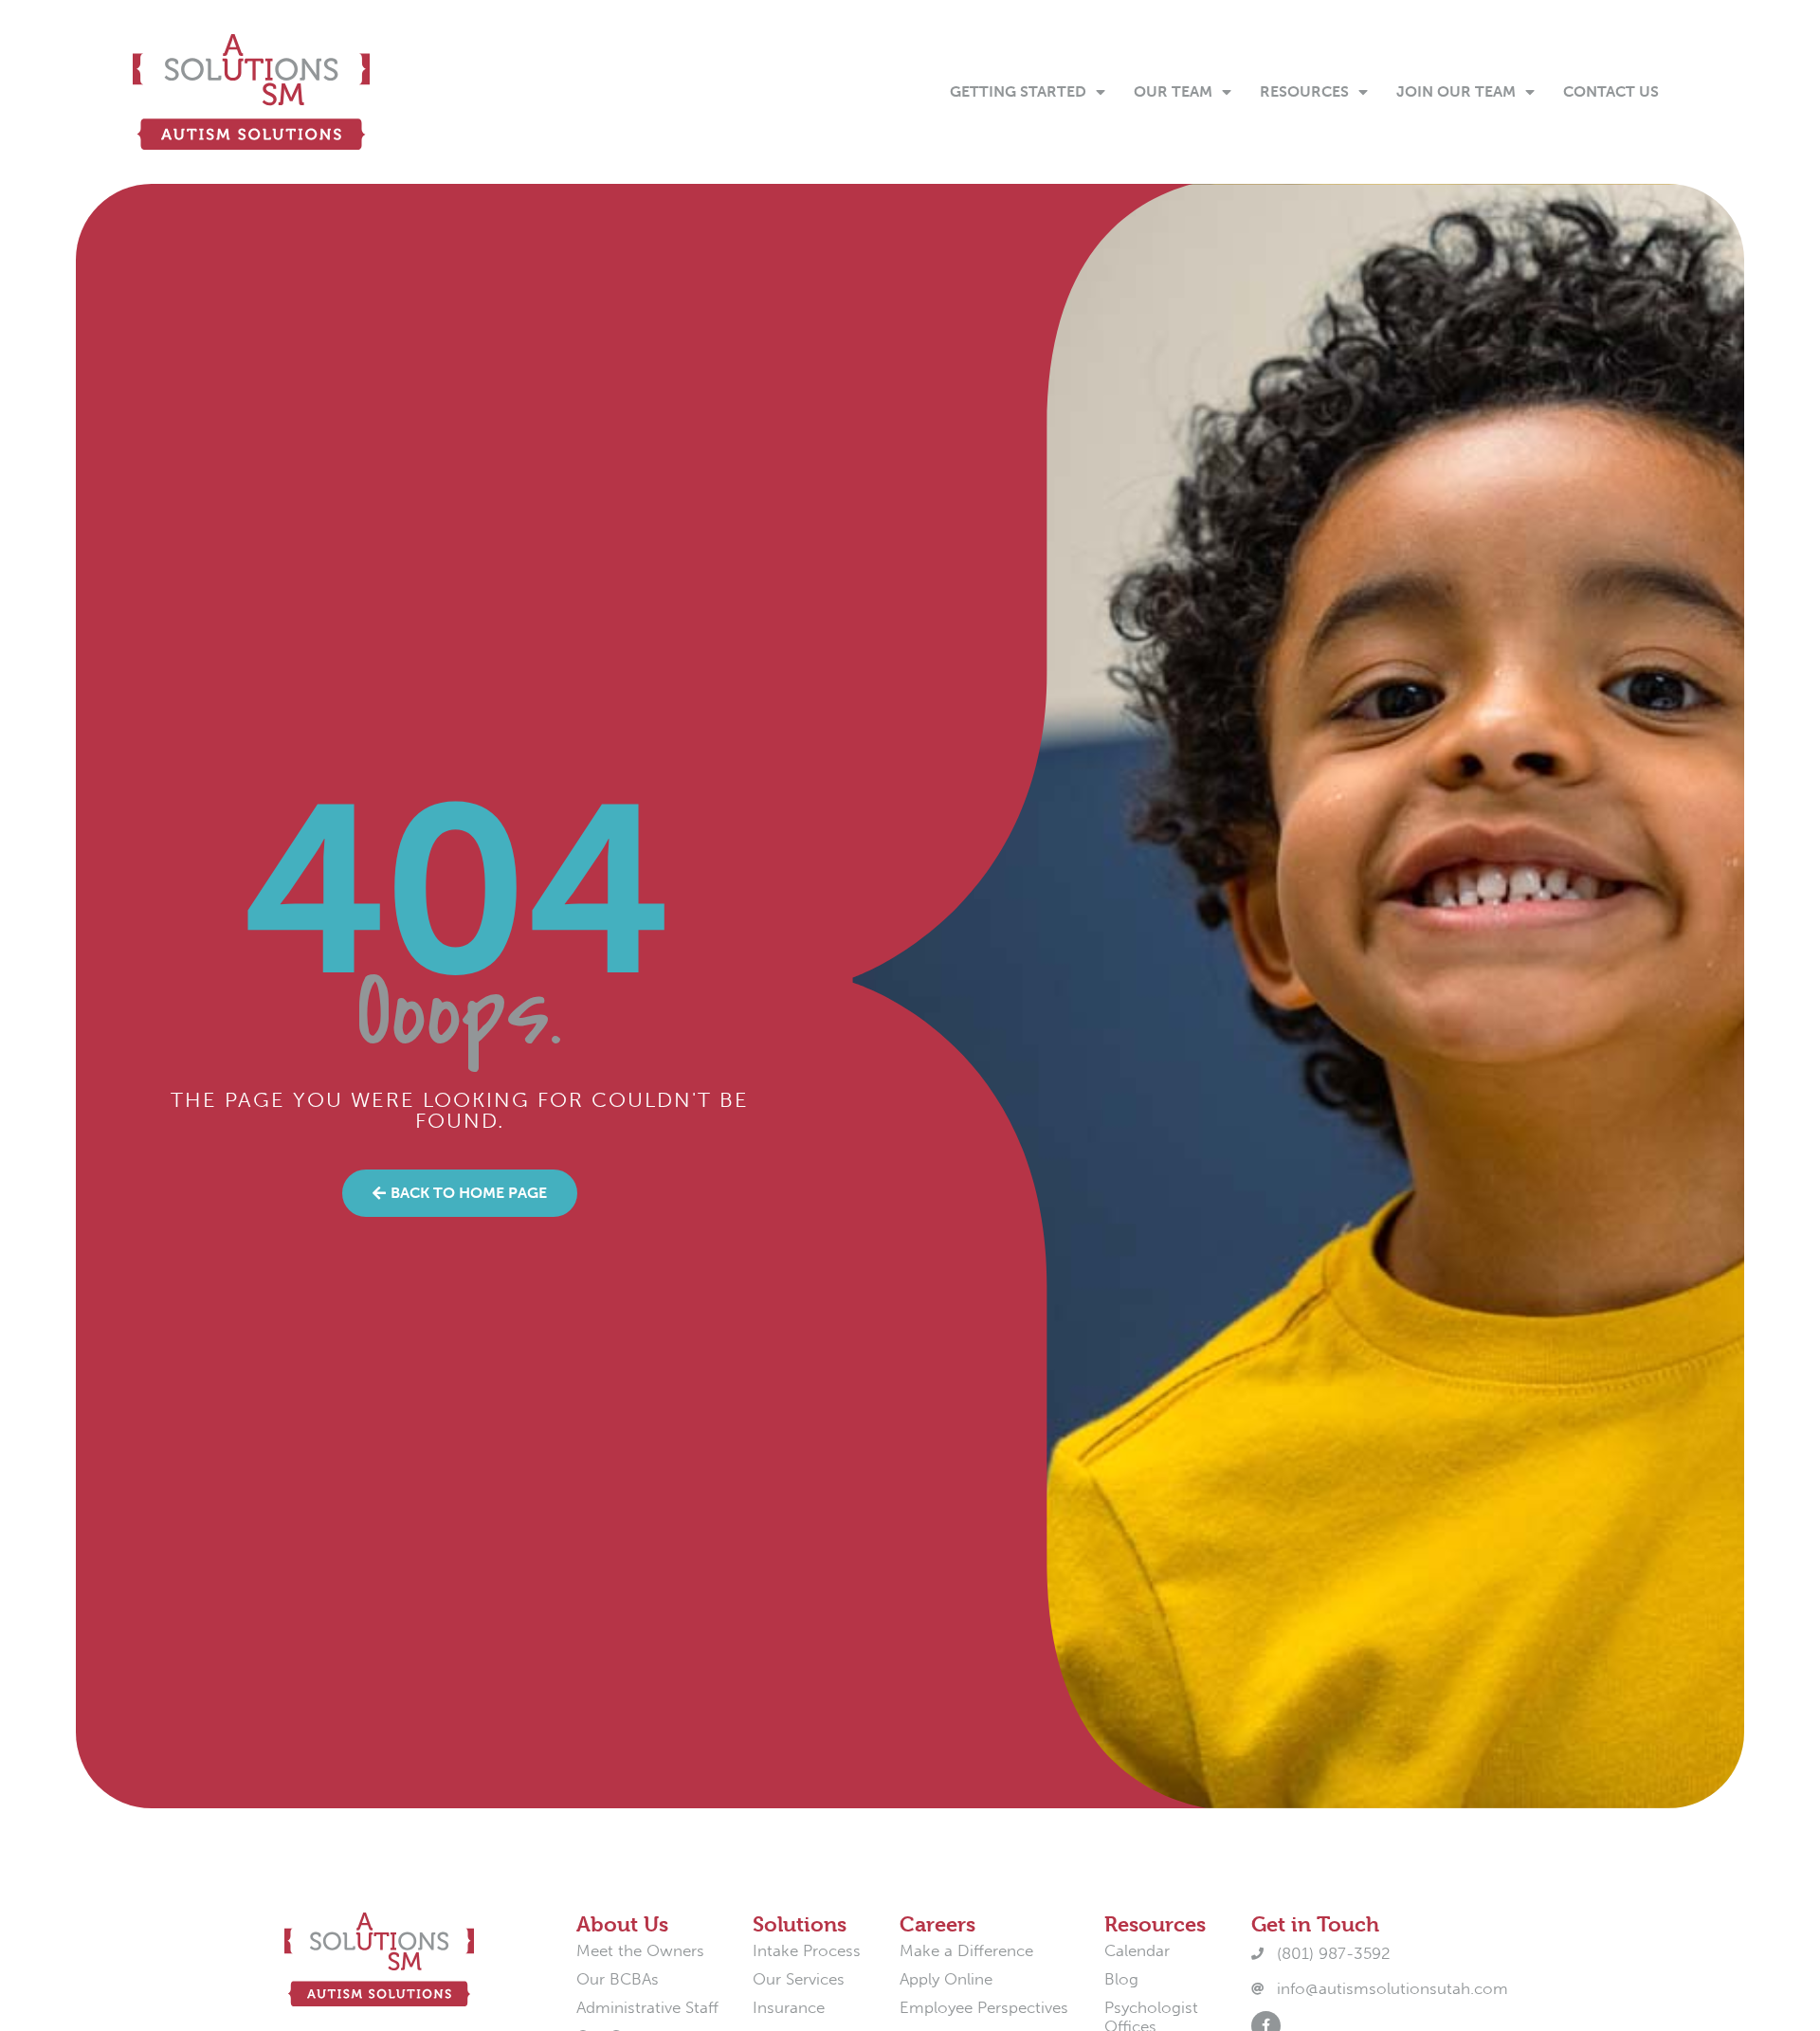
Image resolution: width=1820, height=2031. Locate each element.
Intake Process (807, 1950)
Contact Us (1611, 91)
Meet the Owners (640, 1950)
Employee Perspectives (984, 2007)
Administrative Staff (647, 2007)
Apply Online (946, 1979)
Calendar (1137, 1950)
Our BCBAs (618, 1979)
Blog (1121, 1979)
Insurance (789, 2007)
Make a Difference (966, 1950)
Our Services (799, 1979)
